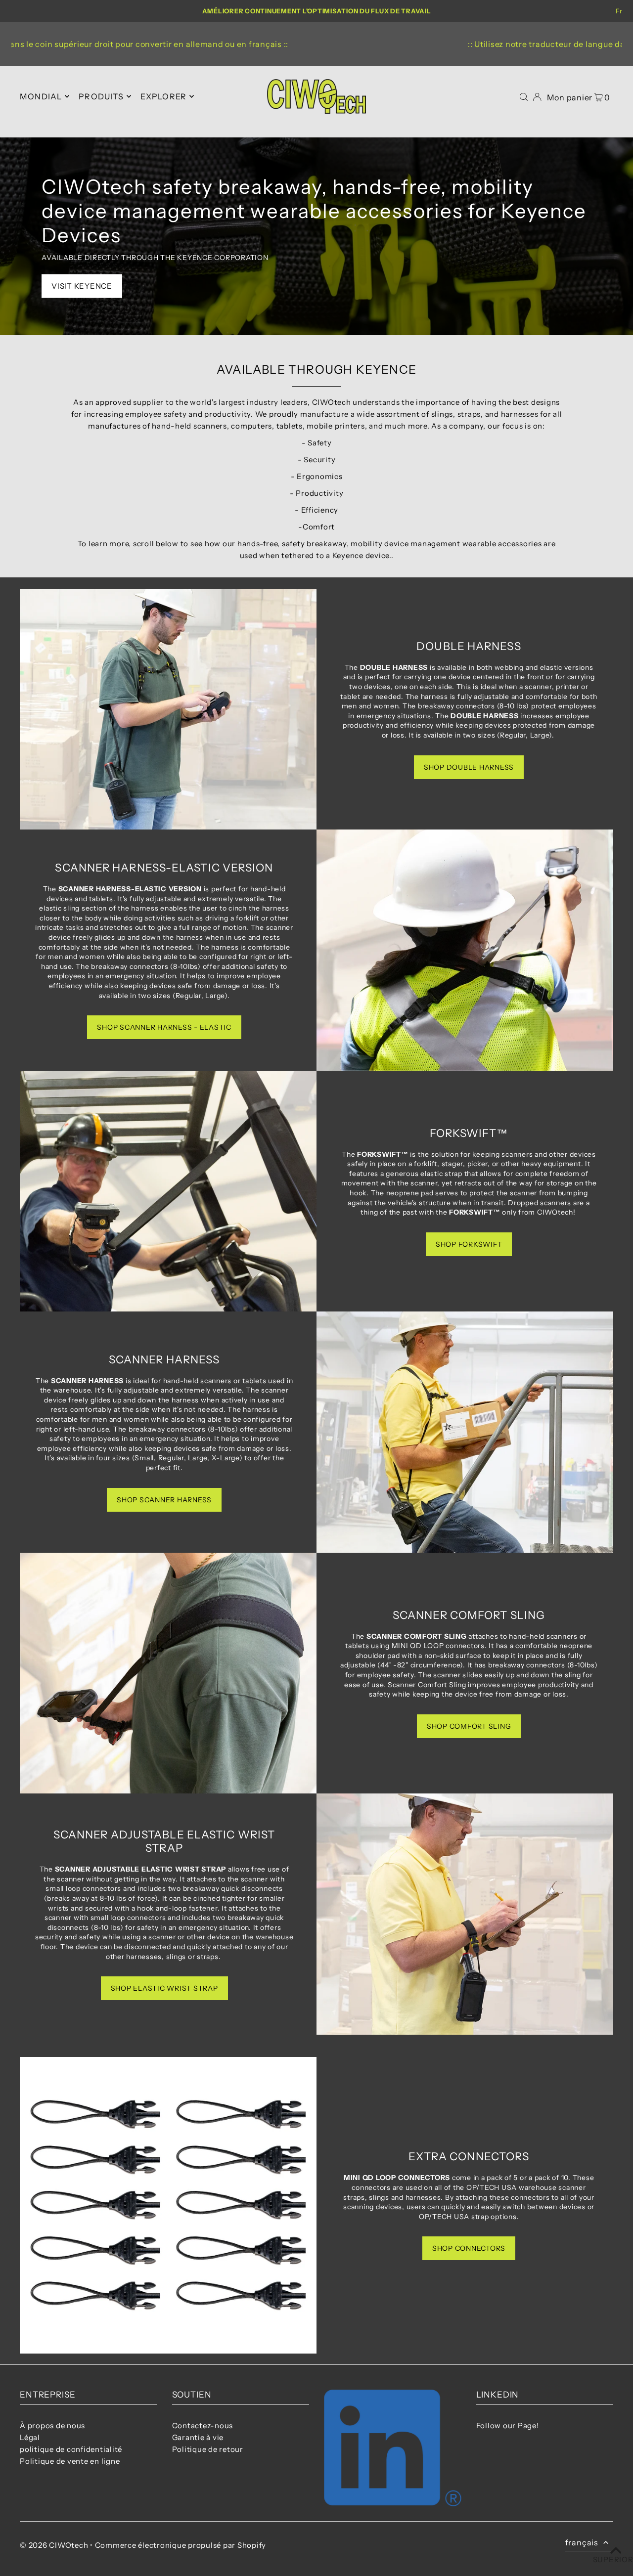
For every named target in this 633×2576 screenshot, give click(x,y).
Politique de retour (208, 2449)
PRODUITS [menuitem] (101, 96)
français (582, 2542)
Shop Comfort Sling (469, 1726)
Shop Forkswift (469, 1244)
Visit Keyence (82, 286)
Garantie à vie (198, 2437)
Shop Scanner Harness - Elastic (164, 1027)
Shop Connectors (469, 2248)
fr (619, 11)
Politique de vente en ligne (70, 2461)
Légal (30, 2437)
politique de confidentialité (71, 2449)
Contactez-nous (203, 2425)
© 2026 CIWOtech (54, 2545)
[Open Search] (524, 97)
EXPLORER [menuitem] (164, 96)
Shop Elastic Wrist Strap (164, 1988)
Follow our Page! (508, 2425)
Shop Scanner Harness (164, 1500)
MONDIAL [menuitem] (41, 96)
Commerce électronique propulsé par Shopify (181, 2545)
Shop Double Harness (469, 767)
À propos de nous (52, 2425)
